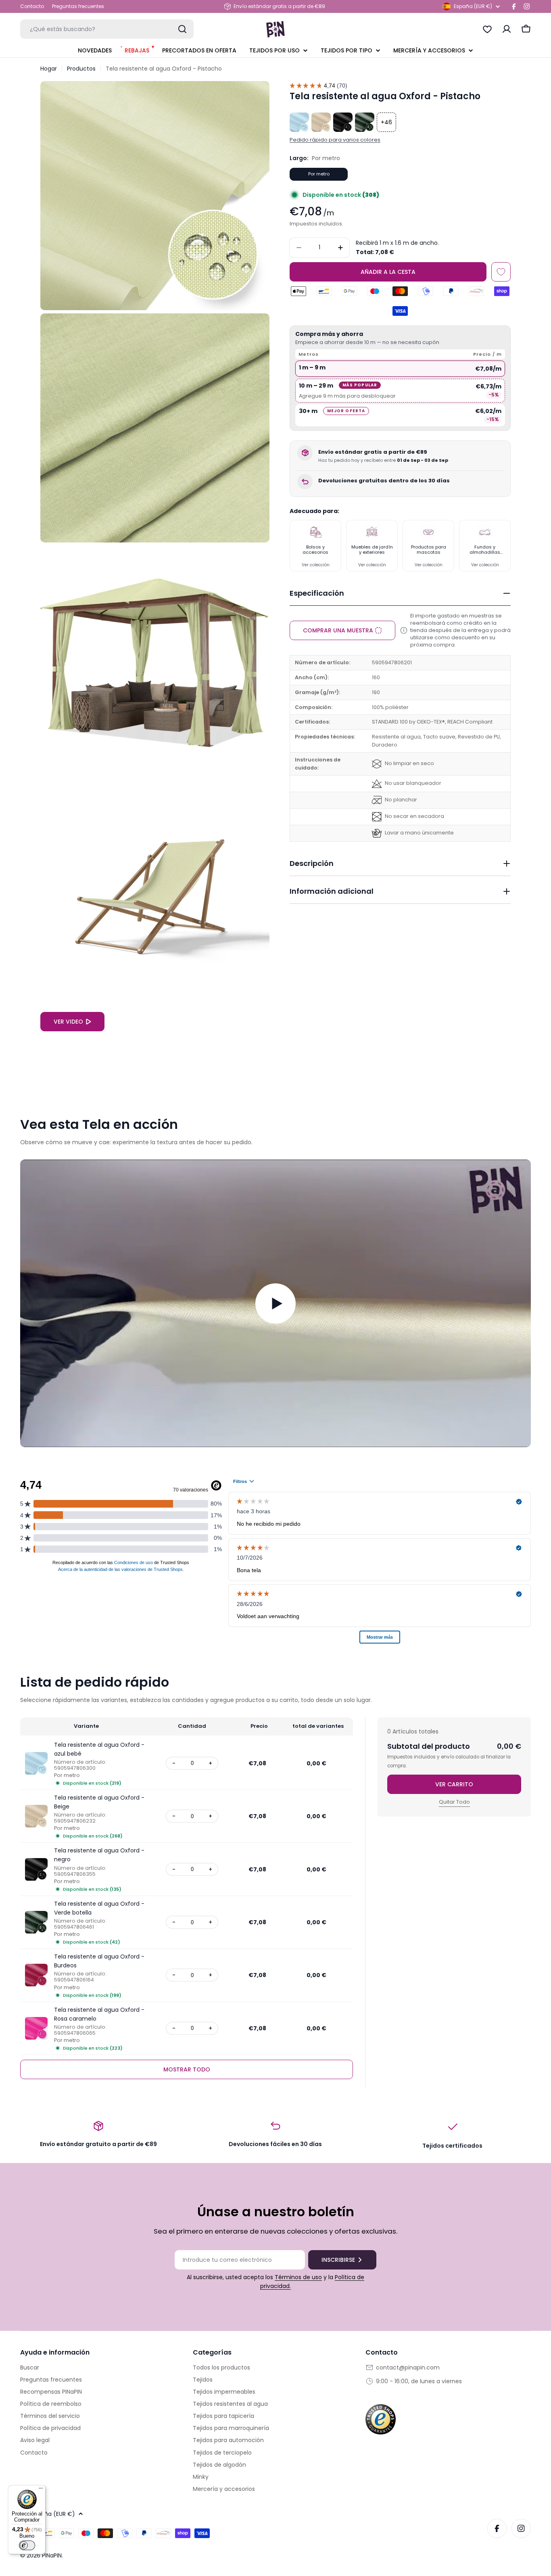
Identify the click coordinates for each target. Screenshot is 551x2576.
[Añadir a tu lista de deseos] (501, 272)
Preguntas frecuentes (78, 6)
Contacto (32, 6)
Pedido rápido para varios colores (335, 140)
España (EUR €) (473, 6)
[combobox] (107, 29)
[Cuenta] (507, 29)
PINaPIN (52, 2555)
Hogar (49, 69)
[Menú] (41, 2490)
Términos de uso (298, 2277)
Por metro (319, 174)
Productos (81, 69)
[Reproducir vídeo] (275, 1303)
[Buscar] (182, 29)
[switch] (27, 2545)
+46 (386, 122)
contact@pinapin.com (408, 2367)
